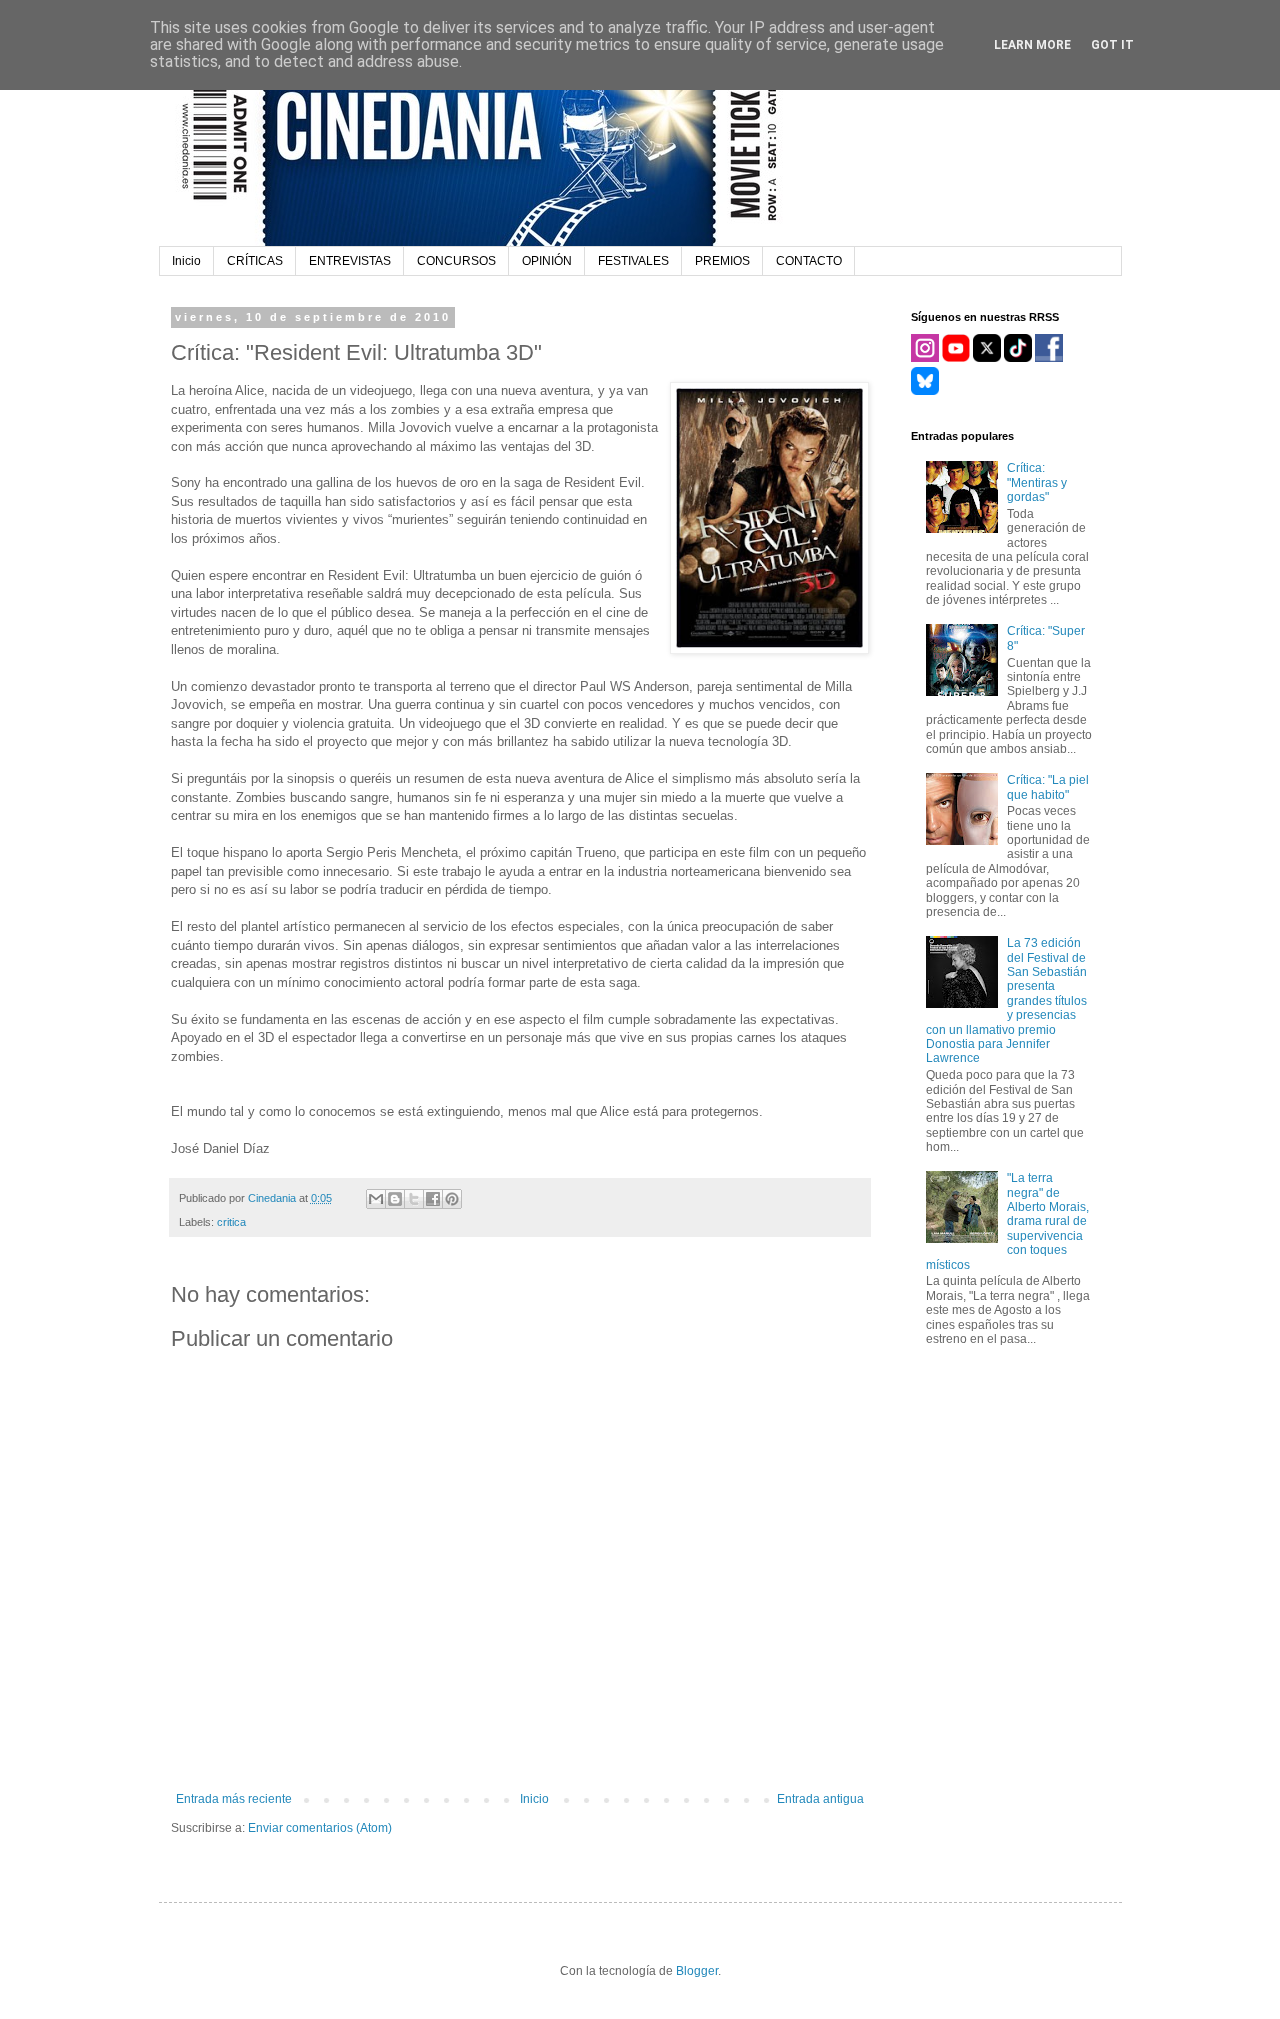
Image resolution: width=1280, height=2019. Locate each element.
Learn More (1032, 45)
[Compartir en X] (414, 1199)
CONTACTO (809, 261)
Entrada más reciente (234, 1799)
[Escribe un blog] (395, 1199)
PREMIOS (722, 261)
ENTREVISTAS (350, 261)
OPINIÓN (547, 261)
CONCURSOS (456, 261)
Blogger (697, 1971)
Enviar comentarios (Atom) (320, 1828)
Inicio (186, 261)
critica (231, 1222)
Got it (1112, 45)
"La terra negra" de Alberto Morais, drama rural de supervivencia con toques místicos (1008, 1221)
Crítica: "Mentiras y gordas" (1037, 482)
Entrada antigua (820, 1799)
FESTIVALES (633, 261)
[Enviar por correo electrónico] (376, 1199)
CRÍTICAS (255, 261)
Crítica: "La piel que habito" (1048, 787)
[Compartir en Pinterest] (452, 1199)
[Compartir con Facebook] (433, 1199)
